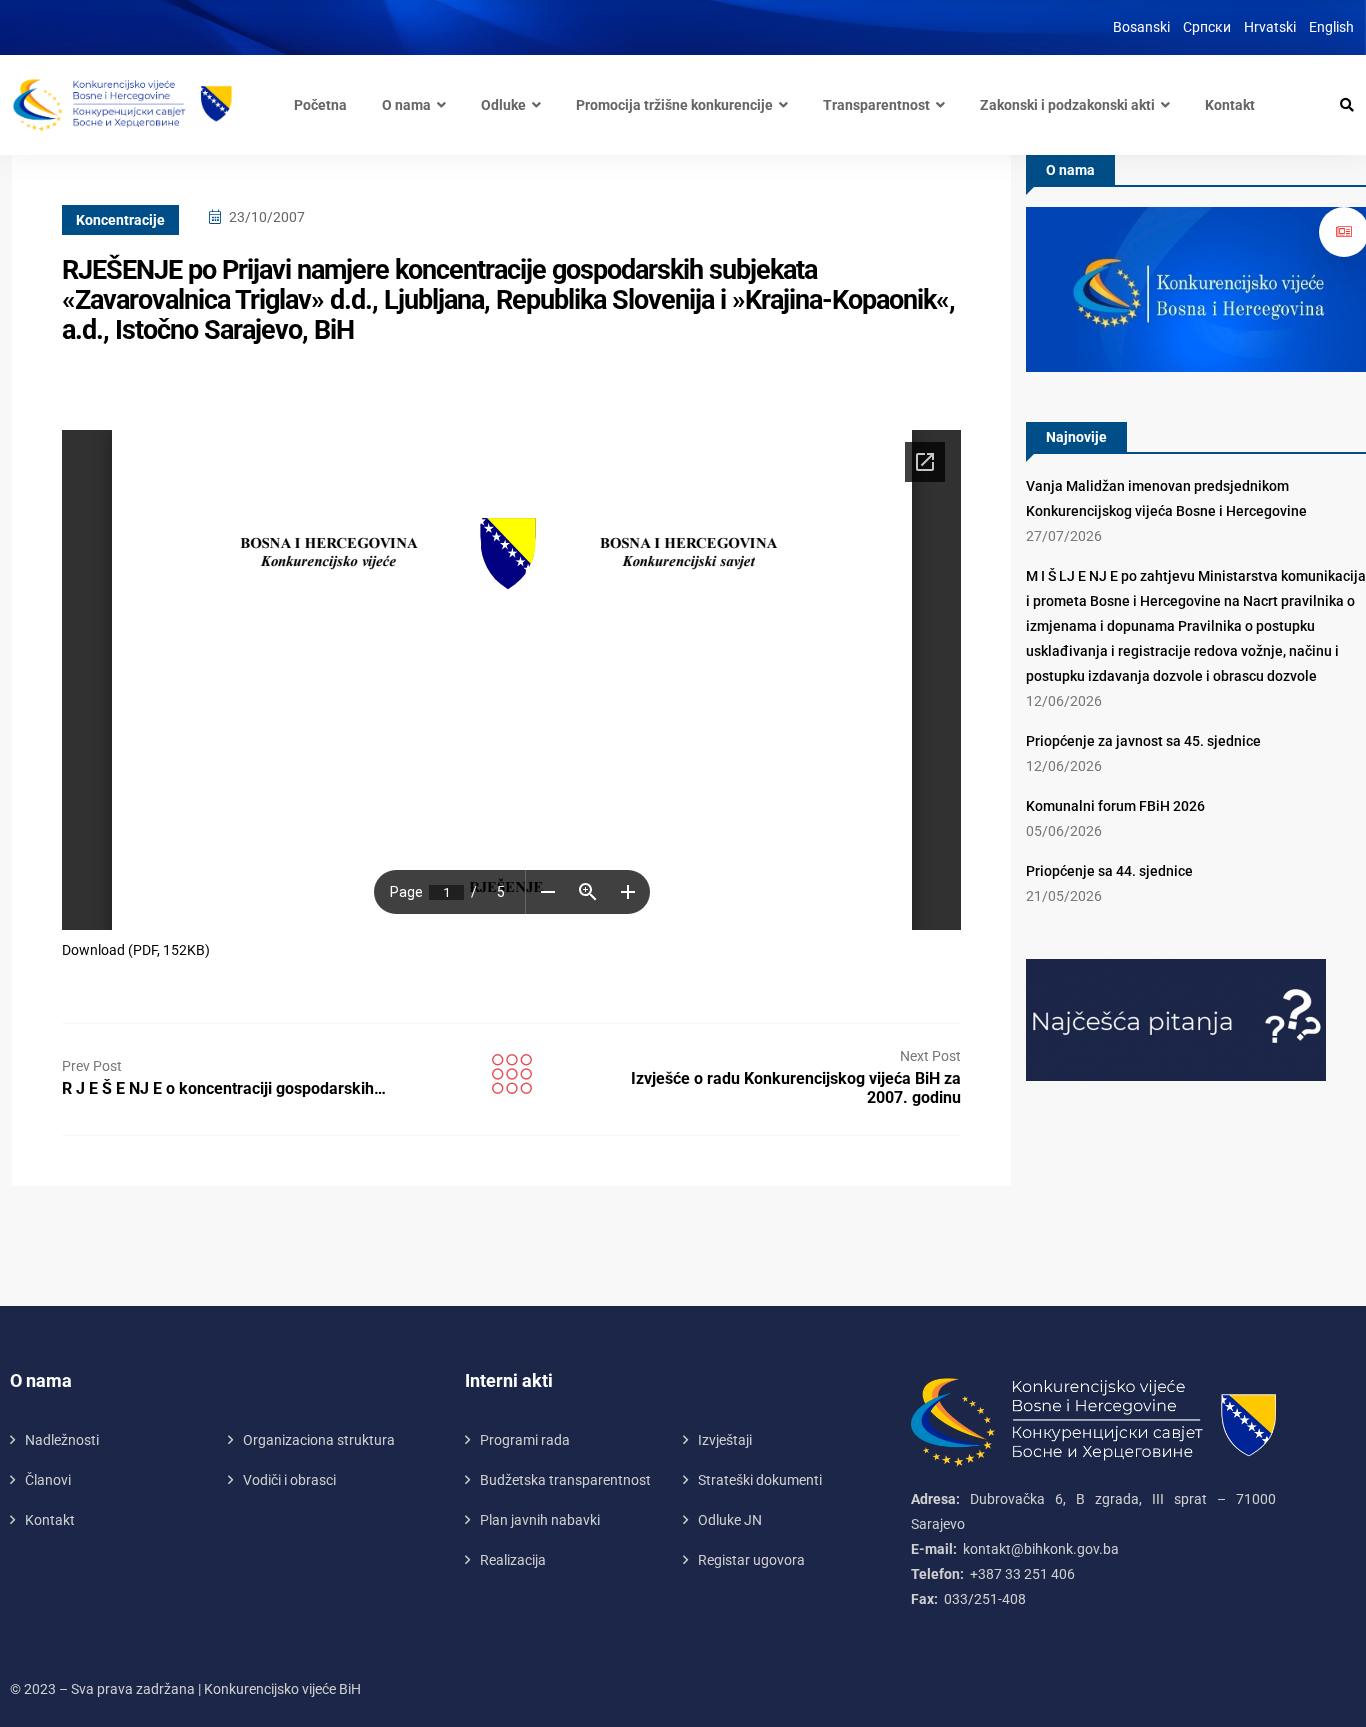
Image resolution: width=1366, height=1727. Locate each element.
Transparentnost (876, 105)
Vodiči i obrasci (289, 1480)
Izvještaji (725, 1440)
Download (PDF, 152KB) (136, 950)
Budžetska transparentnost (565, 1480)
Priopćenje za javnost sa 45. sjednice (1143, 741)
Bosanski (1141, 27)
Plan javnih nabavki (540, 1520)
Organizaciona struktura (319, 1440)
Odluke (503, 105)
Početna (320, 105)
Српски (1207, 27)
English (1331, 27)
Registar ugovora (751, 1560)
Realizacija (513, 1560)
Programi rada (525, 1440)
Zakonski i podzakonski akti (1067, 105)
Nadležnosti (62, 1440)
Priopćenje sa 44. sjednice (1109, 871)
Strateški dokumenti (760, 1480)
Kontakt (1230, 105)
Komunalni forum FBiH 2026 (1115, 806)
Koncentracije (120, 220)
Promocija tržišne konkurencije (674, 105)
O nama (406, 105)
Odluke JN (730, 1520)
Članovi (48, 1480)
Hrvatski (1270, 27)
